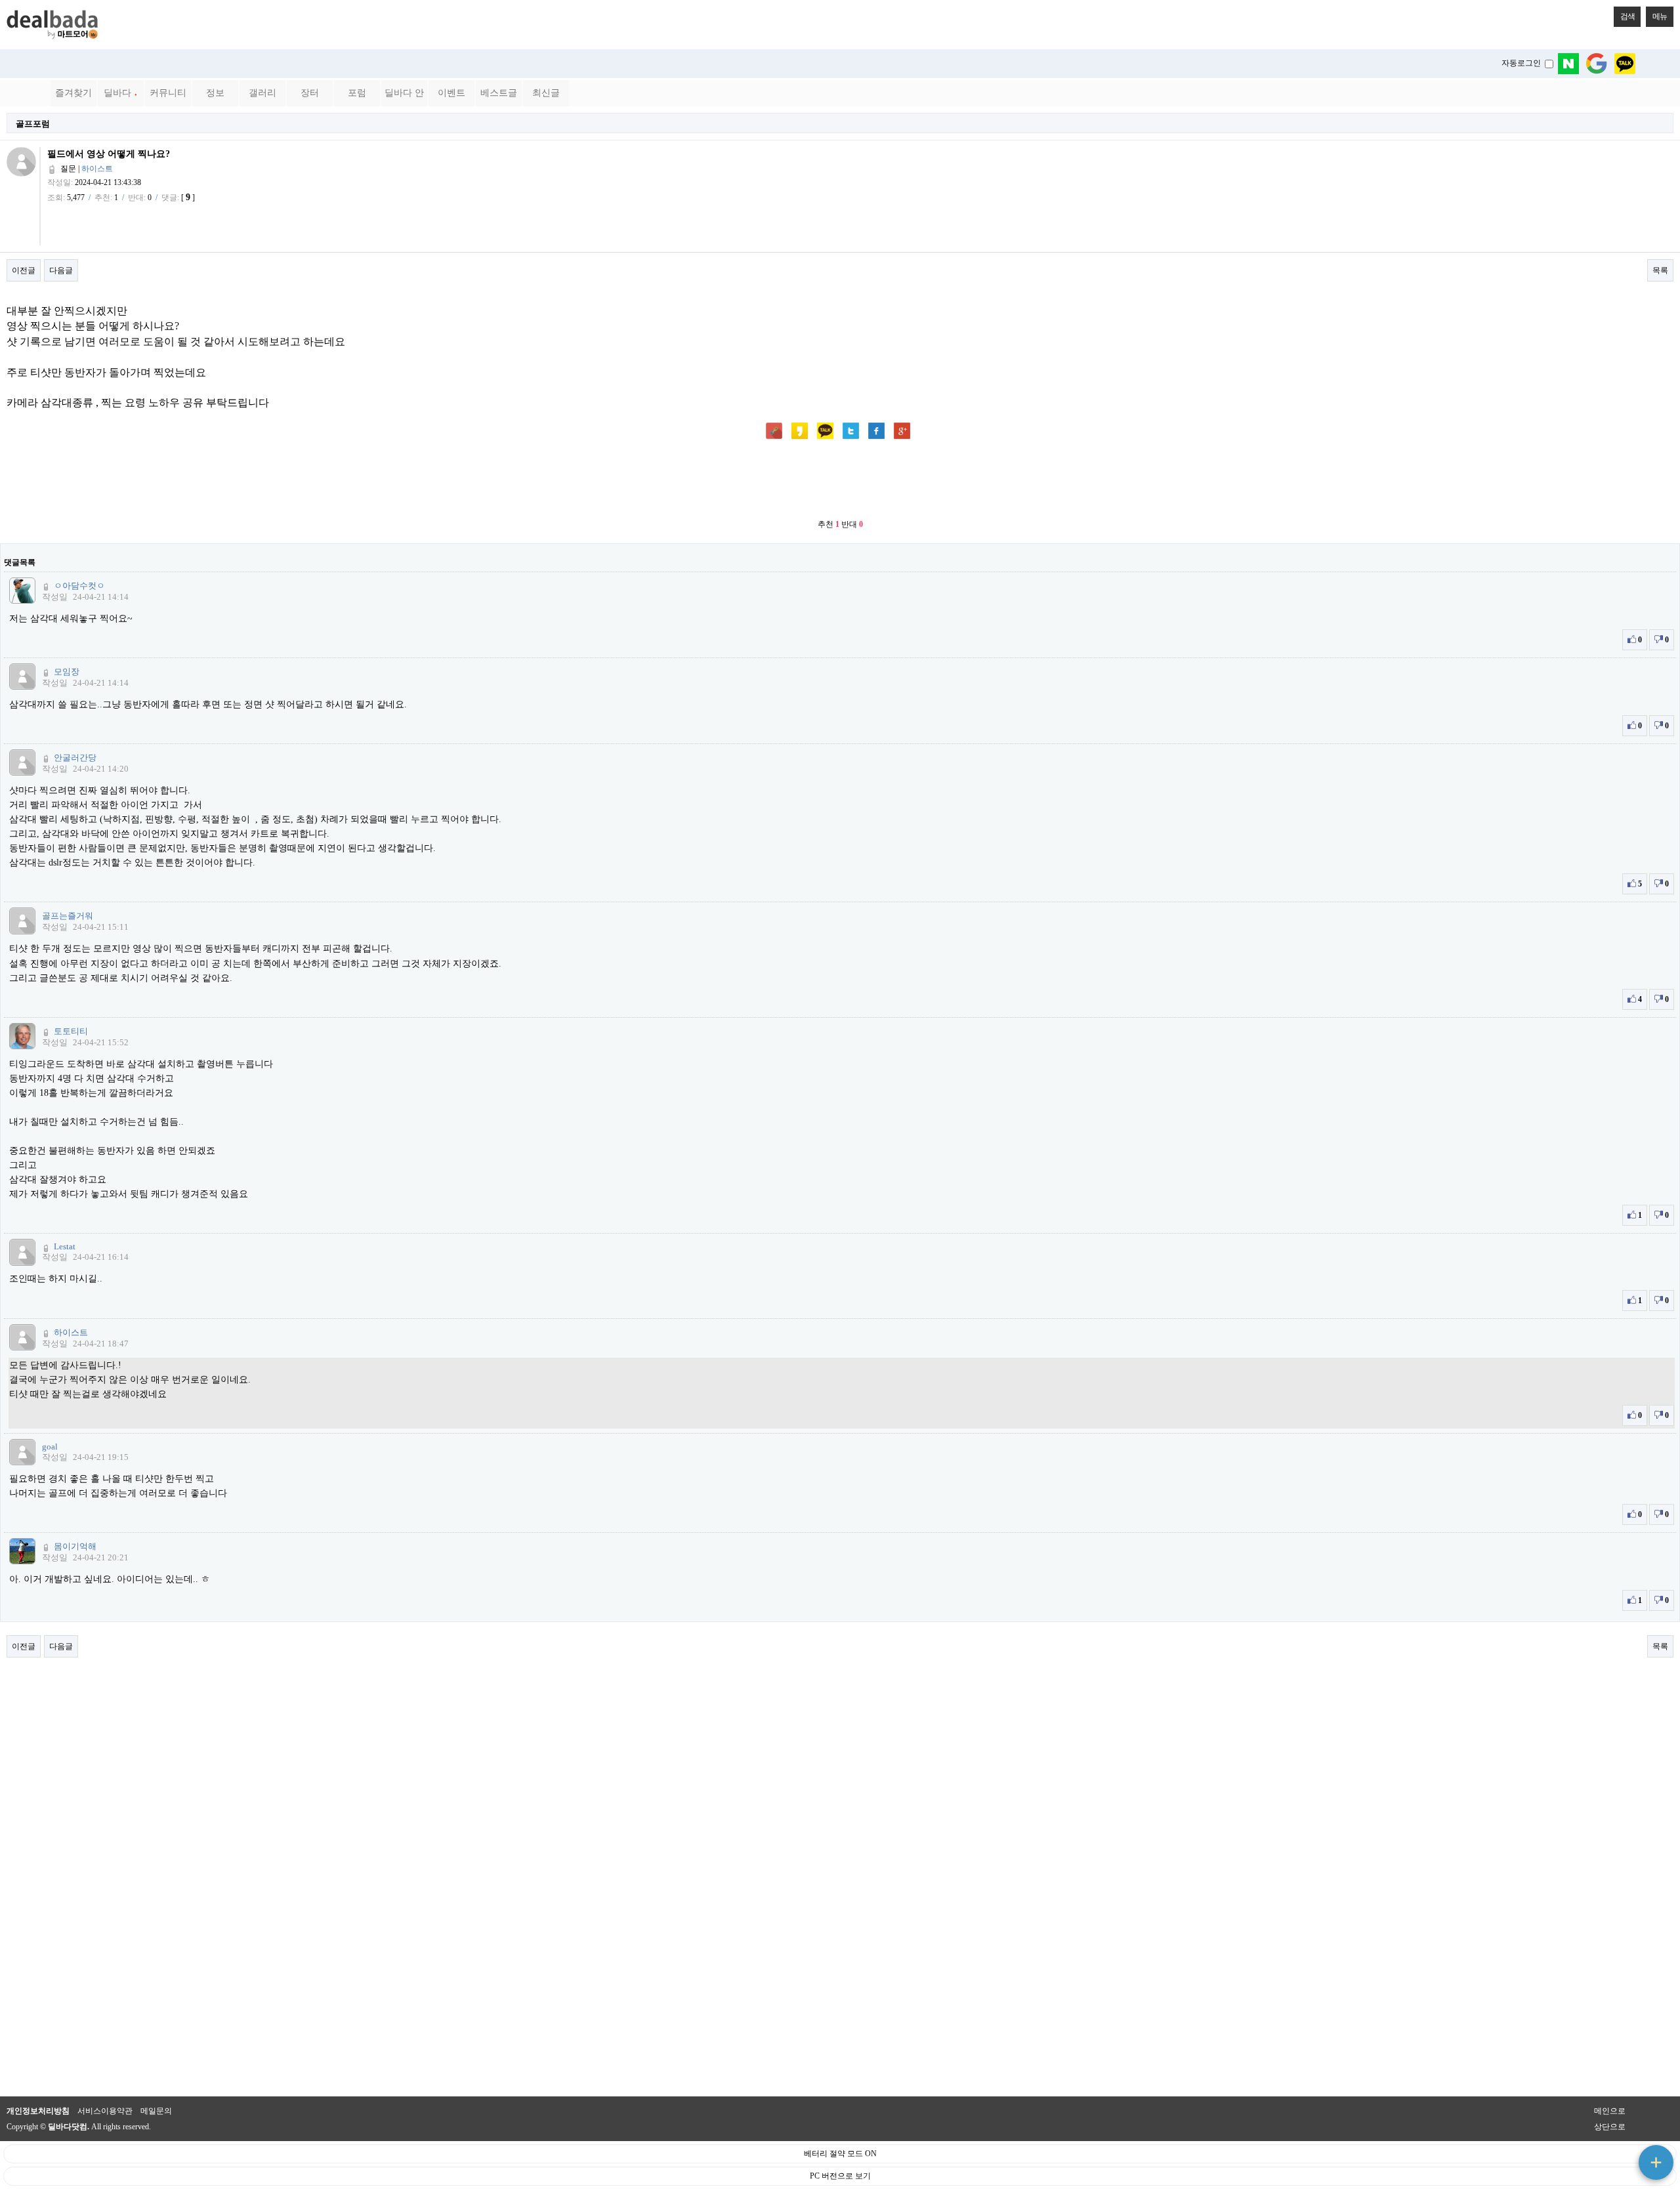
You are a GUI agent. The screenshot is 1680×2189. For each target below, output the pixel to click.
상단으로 (1610, 2127)
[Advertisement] (840, 480)
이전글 (24, 270)
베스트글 (499, 93)
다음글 (61, 270)
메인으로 (1610, 2111)
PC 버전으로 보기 (840, 2176)
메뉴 (1660, 16)
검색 (1627, 16)
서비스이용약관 (105, 2111)
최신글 (546, 93)
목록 (1660, 270)
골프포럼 (33, 124)
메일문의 (156, 2111)
